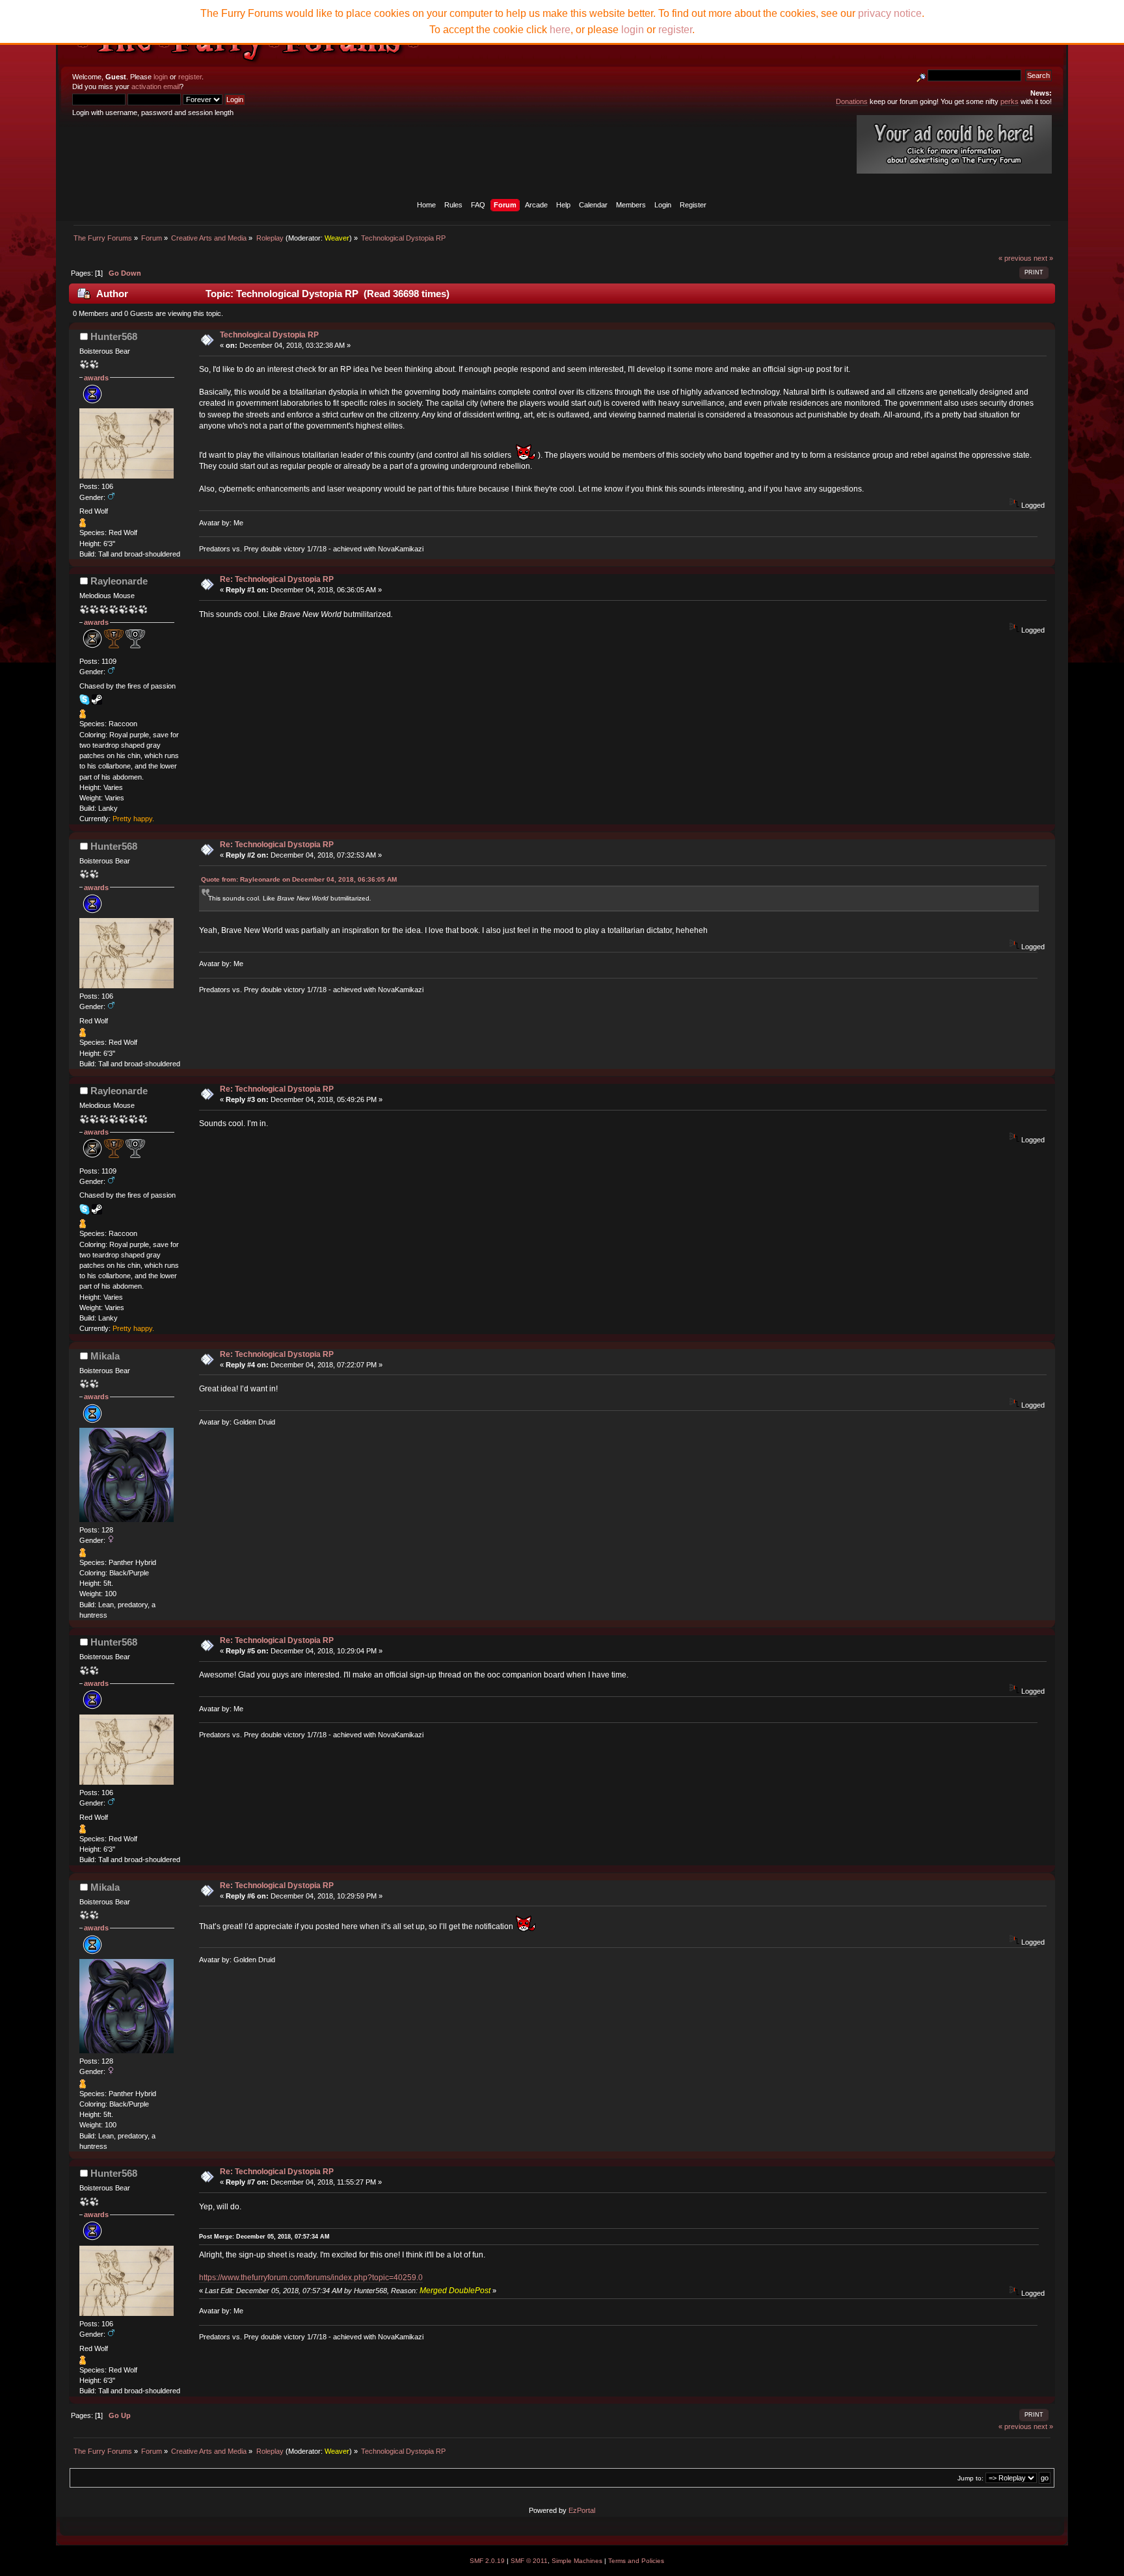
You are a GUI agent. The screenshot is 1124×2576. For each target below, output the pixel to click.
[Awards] (83, 525)
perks (1010, 101)
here (560, 30)
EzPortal (582, 2510)
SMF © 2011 (529, 2561)
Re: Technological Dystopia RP (277, 579)
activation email (155, 86)
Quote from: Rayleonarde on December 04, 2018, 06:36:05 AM (299, 879)
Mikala (105, 1356)
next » (1043, 258)
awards (96, 378)
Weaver (337, 238)
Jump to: (970, 2478)
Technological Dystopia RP (269, 335)
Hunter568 (114, 336)
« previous (1015, 258)
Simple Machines (577, 2561)
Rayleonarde (119, 581)
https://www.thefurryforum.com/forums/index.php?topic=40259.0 (311, 2278)
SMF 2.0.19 (487, 2561)
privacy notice (890, 13)
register (190, 77)
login (161, 77)
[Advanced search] (921, 75)
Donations (852, 101)
